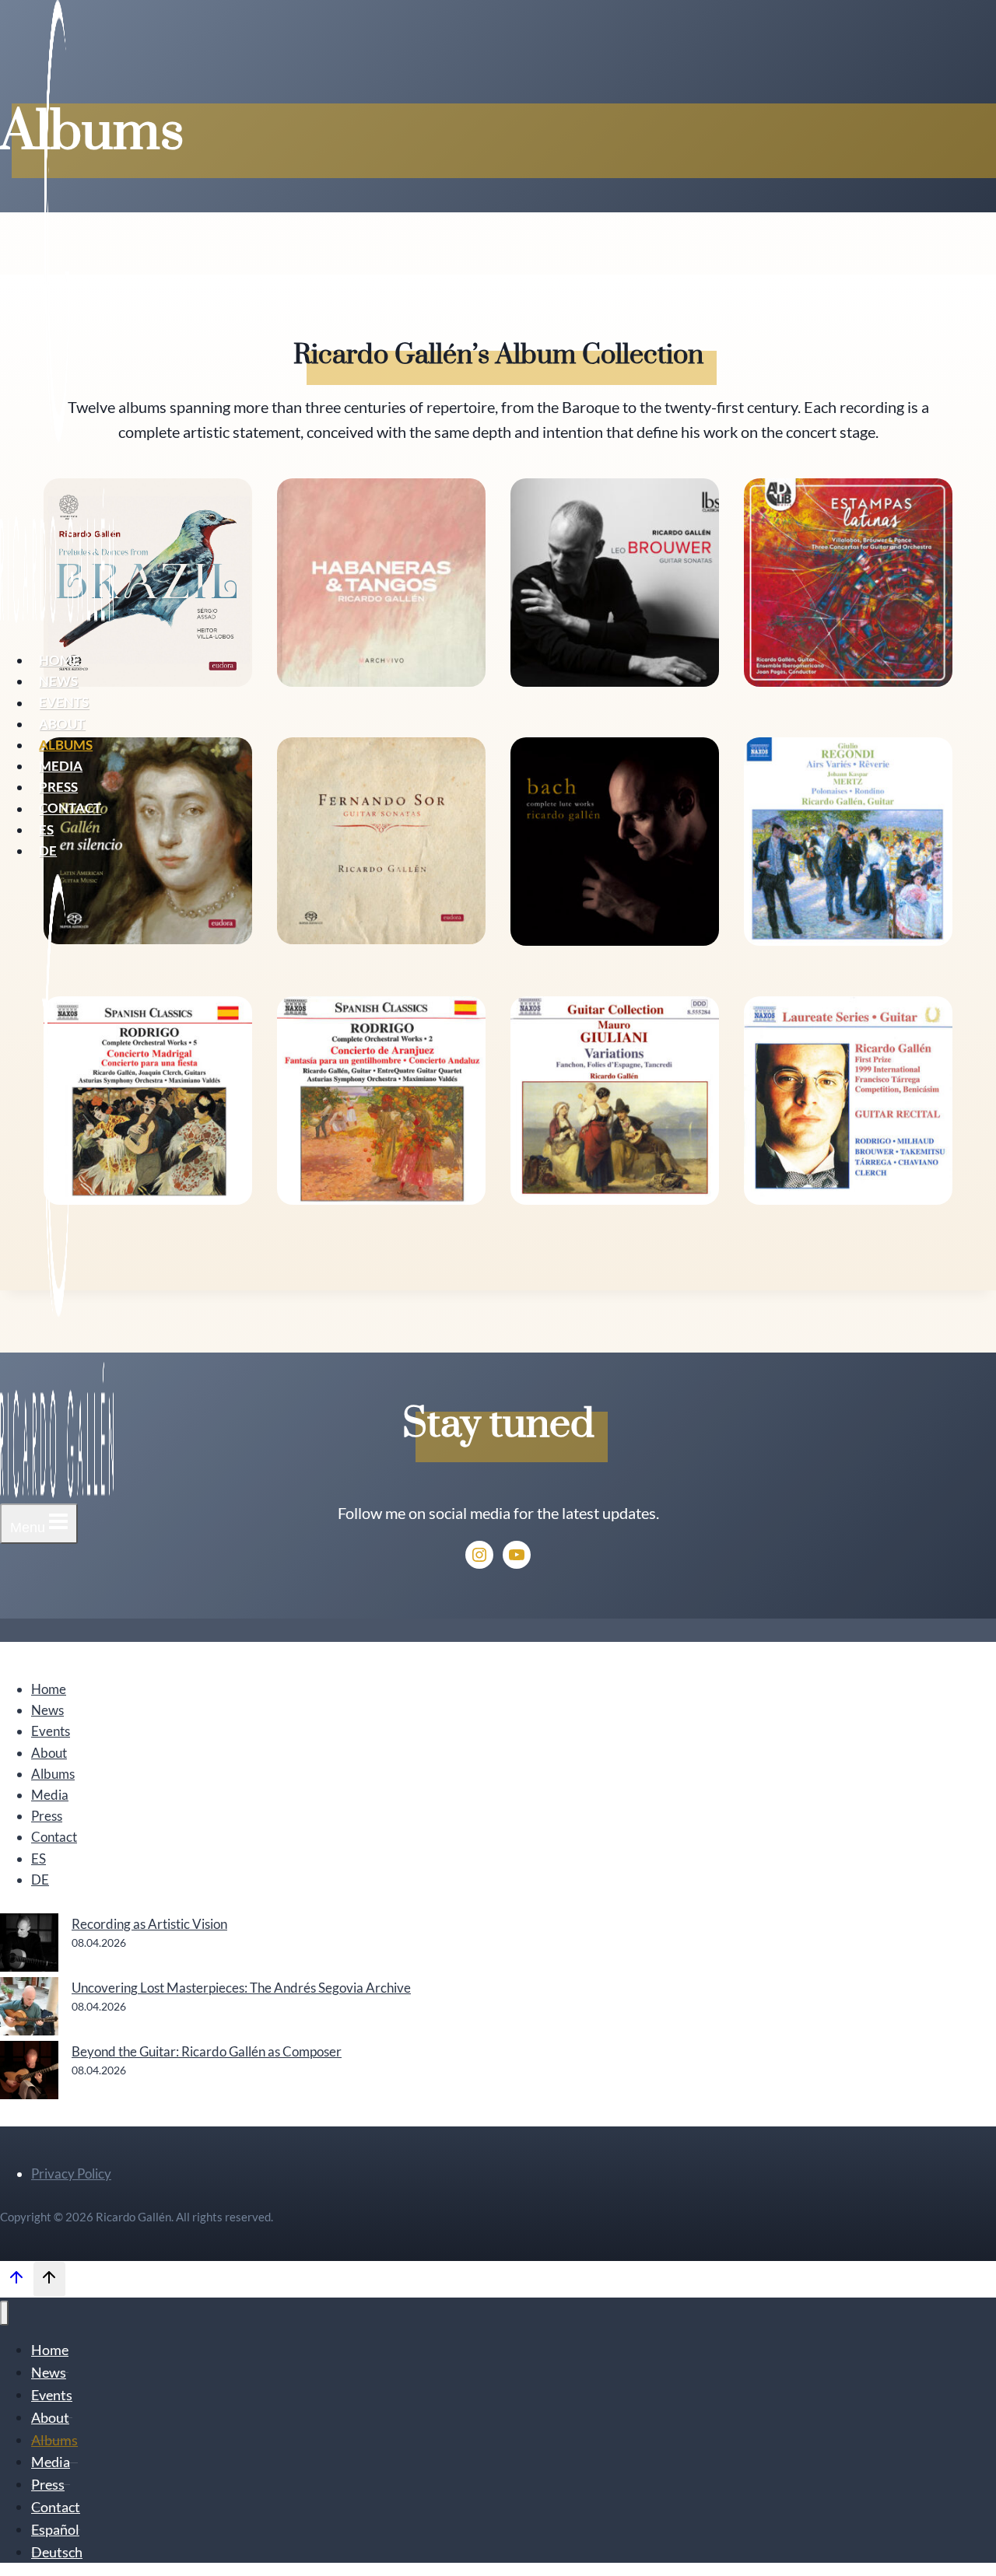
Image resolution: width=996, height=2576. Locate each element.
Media (61, 766)
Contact (70, 808)
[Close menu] (4, 2313)
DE (48, 850)
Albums (66, 745)
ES (46, 829)
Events (64, 703)
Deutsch (57, 2552)
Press (58, 787)
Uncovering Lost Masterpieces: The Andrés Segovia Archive (241, 1988)
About (62, 724)
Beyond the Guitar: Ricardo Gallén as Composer (207, 2051)
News (58, 681)
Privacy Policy (71, 2173)
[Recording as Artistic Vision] (29, 1945)
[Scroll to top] (16, 2280)
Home (60, 660)
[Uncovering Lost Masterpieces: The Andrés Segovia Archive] (29, 2009)
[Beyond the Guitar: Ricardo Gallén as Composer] (29, 2073)
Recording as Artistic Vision (149, 1924)
